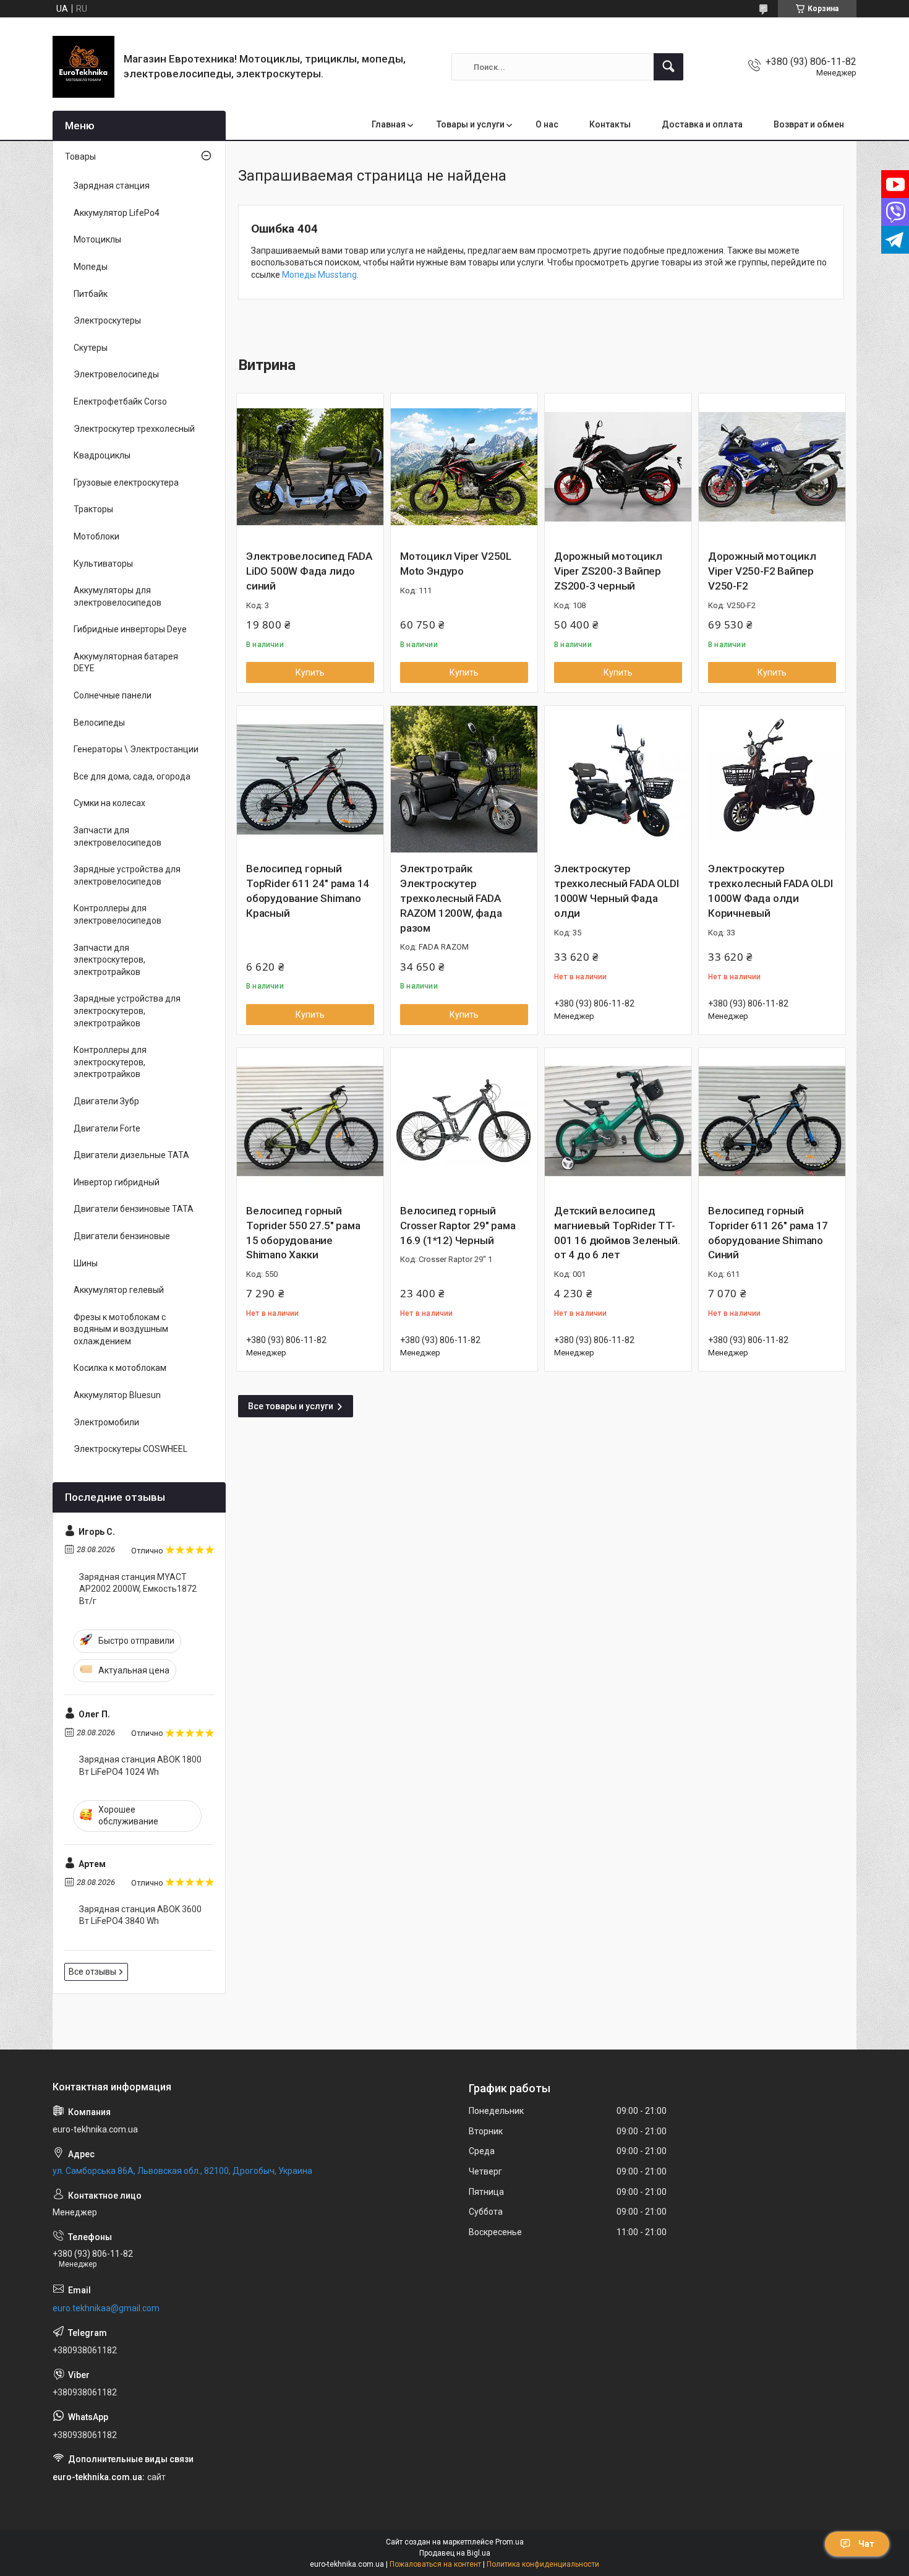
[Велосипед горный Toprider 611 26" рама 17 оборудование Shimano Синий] (772, 1121)
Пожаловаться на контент (435, 2564)
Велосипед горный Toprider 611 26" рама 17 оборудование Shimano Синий (768, 1233)
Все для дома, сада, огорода (132, 776)
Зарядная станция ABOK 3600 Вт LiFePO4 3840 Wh (140, 1915)
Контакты (610, 124)
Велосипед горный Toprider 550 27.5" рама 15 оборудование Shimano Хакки (303, 1233)
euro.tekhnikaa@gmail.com (106, 2308)
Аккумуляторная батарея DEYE (126, 663)
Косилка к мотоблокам (120, 1368)
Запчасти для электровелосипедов (117, 836)
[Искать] (668, 67)
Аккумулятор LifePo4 (117, 213)
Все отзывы (92, 1972)
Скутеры (91, 348)
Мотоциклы (97, 239)
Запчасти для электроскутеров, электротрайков (109, 960)
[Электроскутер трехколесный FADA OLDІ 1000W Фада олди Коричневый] (772, 779)
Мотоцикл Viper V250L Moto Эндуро (456, 564)
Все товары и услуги (291, 1406)
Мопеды (91, 267)
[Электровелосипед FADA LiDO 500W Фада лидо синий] (310, 467)
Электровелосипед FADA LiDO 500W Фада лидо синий (309, 571)
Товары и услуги (471, 124)
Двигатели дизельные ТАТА (131, 1155)
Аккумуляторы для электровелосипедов (117, 596)
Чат (866, 2544)
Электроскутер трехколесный (134, 429)
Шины (86, 1263)
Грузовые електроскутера (126, 483)
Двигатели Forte (107, 1128)
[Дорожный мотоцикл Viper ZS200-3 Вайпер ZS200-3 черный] (618, 467)
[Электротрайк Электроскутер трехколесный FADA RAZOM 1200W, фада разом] (464, 779)
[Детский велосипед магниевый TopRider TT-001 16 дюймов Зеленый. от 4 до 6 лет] (618, 1121)
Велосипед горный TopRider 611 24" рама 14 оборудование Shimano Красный (308, 891)
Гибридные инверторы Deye (130, 629)
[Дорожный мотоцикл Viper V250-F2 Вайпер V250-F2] (772, 467)
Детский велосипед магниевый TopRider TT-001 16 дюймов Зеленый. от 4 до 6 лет (617, 1233)
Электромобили (106, 1422)
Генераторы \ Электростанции (136, 749)
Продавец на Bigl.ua (455, 2553)
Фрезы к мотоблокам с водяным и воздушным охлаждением (121, 1329)
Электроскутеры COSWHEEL (130, 1449)
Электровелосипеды (116, 374)
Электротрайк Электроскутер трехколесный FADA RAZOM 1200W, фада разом (451, 898)
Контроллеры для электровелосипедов (117, 914)
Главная (389, 124)
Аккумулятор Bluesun (117, 1395)
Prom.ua (510, 2542)
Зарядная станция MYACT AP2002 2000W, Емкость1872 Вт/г (138, 1589)
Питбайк (91, 294)
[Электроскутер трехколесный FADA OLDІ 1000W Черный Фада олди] (618, 779)
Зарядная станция (112, 186)
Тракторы (93, 509)
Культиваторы (103, 564)
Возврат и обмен (809, 124)
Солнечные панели (113, 695)
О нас (547, 124)
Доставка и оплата (702, 124)
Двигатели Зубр (106, 1101)
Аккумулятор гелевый (119, 1290)
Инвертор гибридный (117, 1182)
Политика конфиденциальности (543, 2564)
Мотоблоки (96, 536)
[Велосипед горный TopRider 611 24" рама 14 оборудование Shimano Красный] (310, 779)
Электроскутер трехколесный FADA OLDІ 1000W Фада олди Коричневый (770, 891)
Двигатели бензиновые (122, 1236)
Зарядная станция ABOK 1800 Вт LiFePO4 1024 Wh (140, 1766)
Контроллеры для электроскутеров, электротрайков (110, 1062)
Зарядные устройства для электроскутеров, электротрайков (127, 1011)
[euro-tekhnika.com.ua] (83, 67)
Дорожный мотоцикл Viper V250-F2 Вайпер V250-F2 (762, 571)
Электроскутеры (107, 320)
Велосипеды (99, 723)
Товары (80, 157)
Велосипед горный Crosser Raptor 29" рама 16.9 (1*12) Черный (458, 1226)
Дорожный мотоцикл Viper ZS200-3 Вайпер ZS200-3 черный (608, 571)
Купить (310, 672)
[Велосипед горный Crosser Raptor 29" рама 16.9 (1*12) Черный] (464, 1121)
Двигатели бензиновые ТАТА (134, 1209)
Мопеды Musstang (319, 275)
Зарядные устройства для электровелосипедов (127, 875)
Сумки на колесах (109, 803)
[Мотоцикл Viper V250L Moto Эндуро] (464, 467)
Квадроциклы (102, 455)
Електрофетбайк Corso (120, 401)
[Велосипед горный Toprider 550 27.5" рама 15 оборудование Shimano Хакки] (310, 1121)
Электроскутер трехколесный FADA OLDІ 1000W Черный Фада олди (617, 891)
